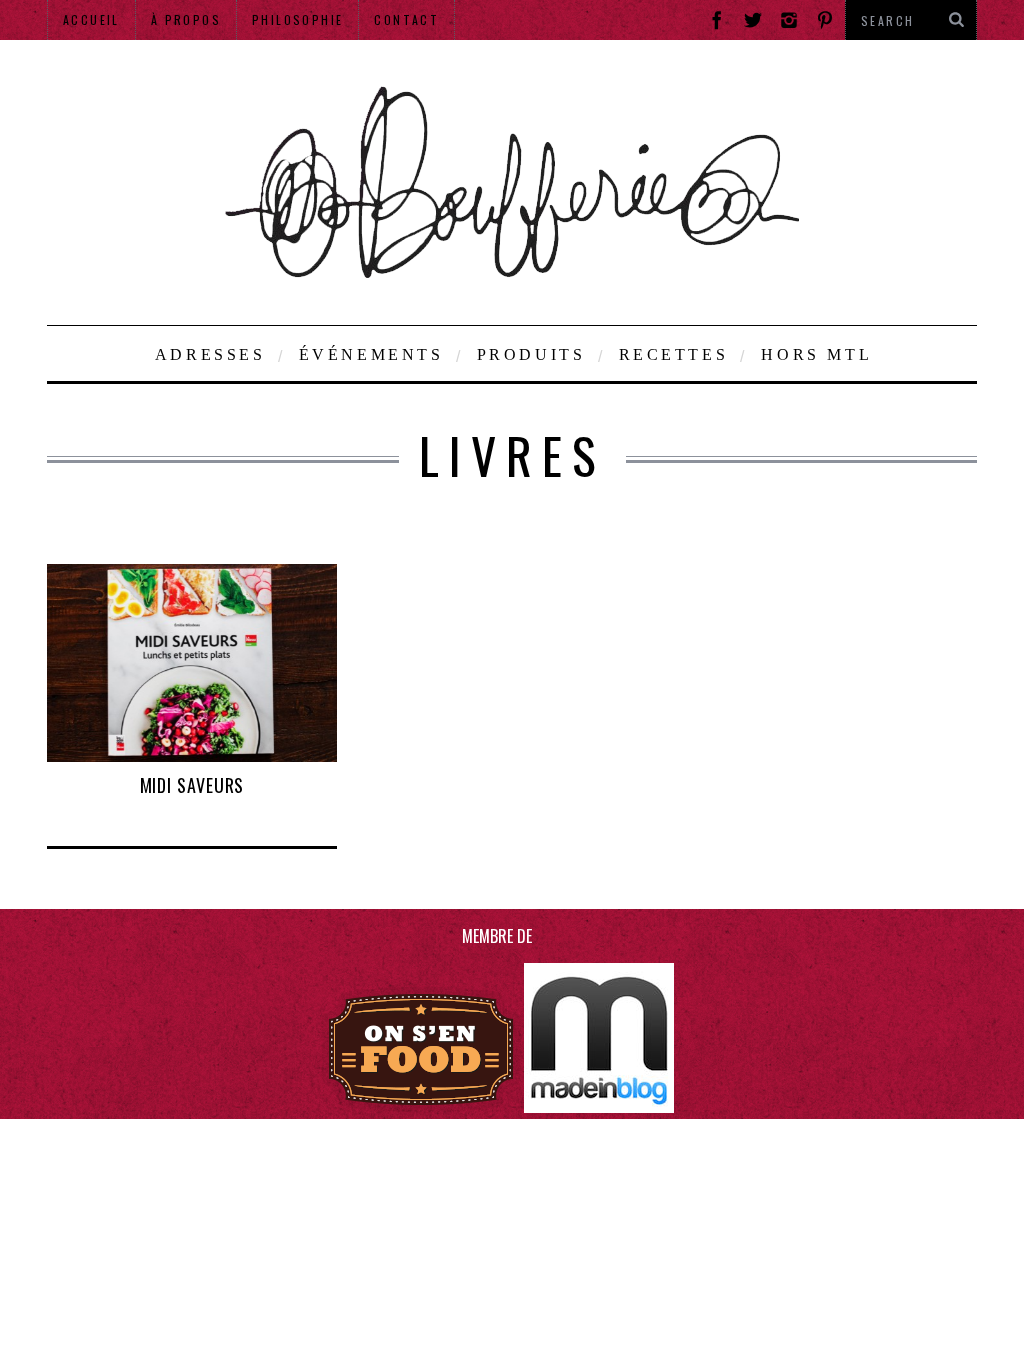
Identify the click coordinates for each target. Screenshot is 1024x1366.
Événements (371, 355)
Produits (531, 355)
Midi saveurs (192, 785)
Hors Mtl (816, 355)
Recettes (674, 355)
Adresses (210, 355)
